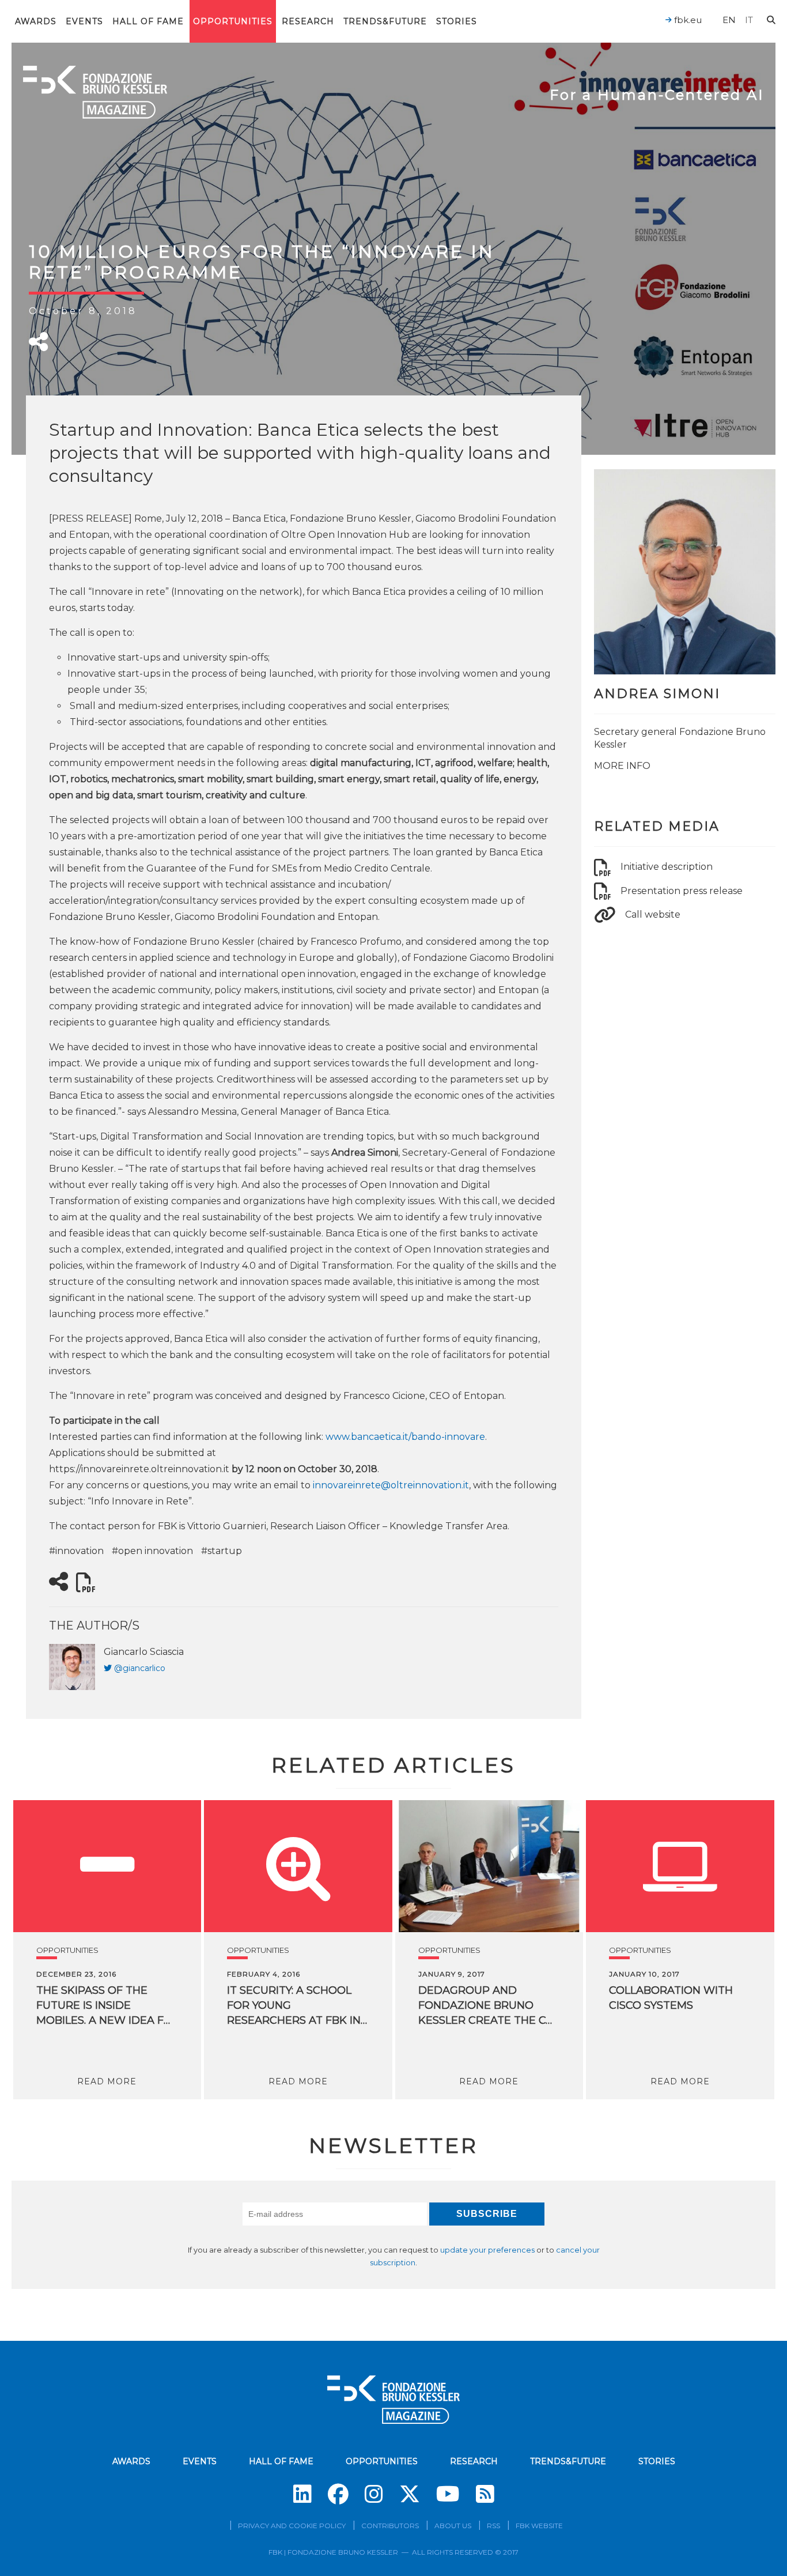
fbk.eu (687, 20)
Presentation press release (682, 891)
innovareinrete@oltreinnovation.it (391, 1485)
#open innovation (152, 1551)
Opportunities (233, 21)
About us (453, 2526)
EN (729, 20)
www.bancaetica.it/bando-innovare (405, 1437)
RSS (493, 2526)
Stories (457, 21)
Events (84, 21)
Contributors (390, 2526)
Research (308, 21)
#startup (222, 1551)
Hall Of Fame (148, 21)
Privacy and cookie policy (292, 2526)
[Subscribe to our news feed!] (485, 2494)
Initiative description (667, 867)
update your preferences (487, 2250)
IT (749, 20)
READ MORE (107, 2081)
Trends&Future (385, 21)
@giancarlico (140, 1668)
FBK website (539, 2526)
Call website (653, 914)
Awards (36, 21)
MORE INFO (622, 766)
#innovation (76, 1551)
